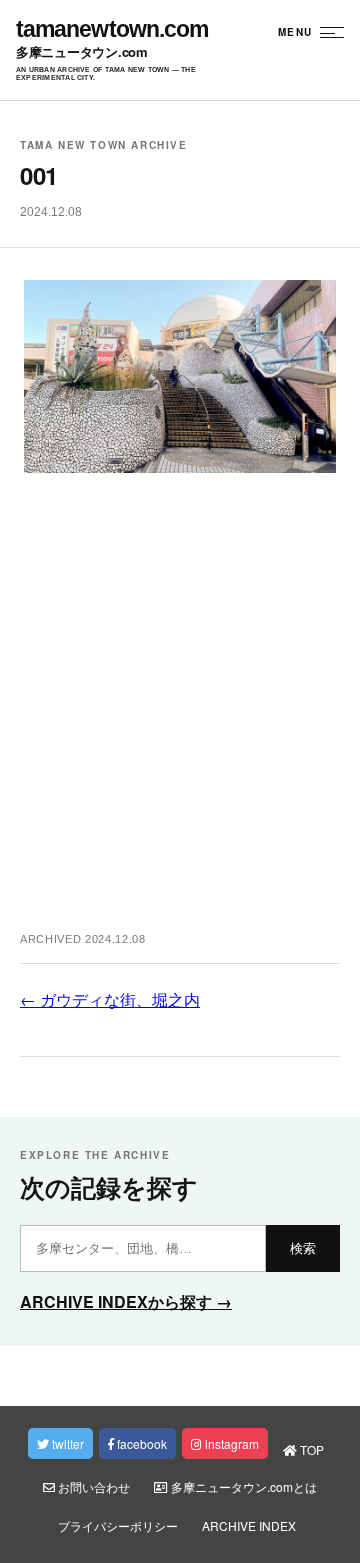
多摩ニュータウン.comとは (242, 1486)
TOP (310, 1449)
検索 (303, 1248)
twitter (66, 1443)
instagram (230, 1443)
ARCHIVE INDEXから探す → (126, 1301)
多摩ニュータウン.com (82, 52)
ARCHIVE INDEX (249, 1525)
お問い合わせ (92, 1486)
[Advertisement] (180, 713)
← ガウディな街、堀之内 (110, 999)
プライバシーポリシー (118, 1525)
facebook (140, 1443)
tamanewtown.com (112, 29)
